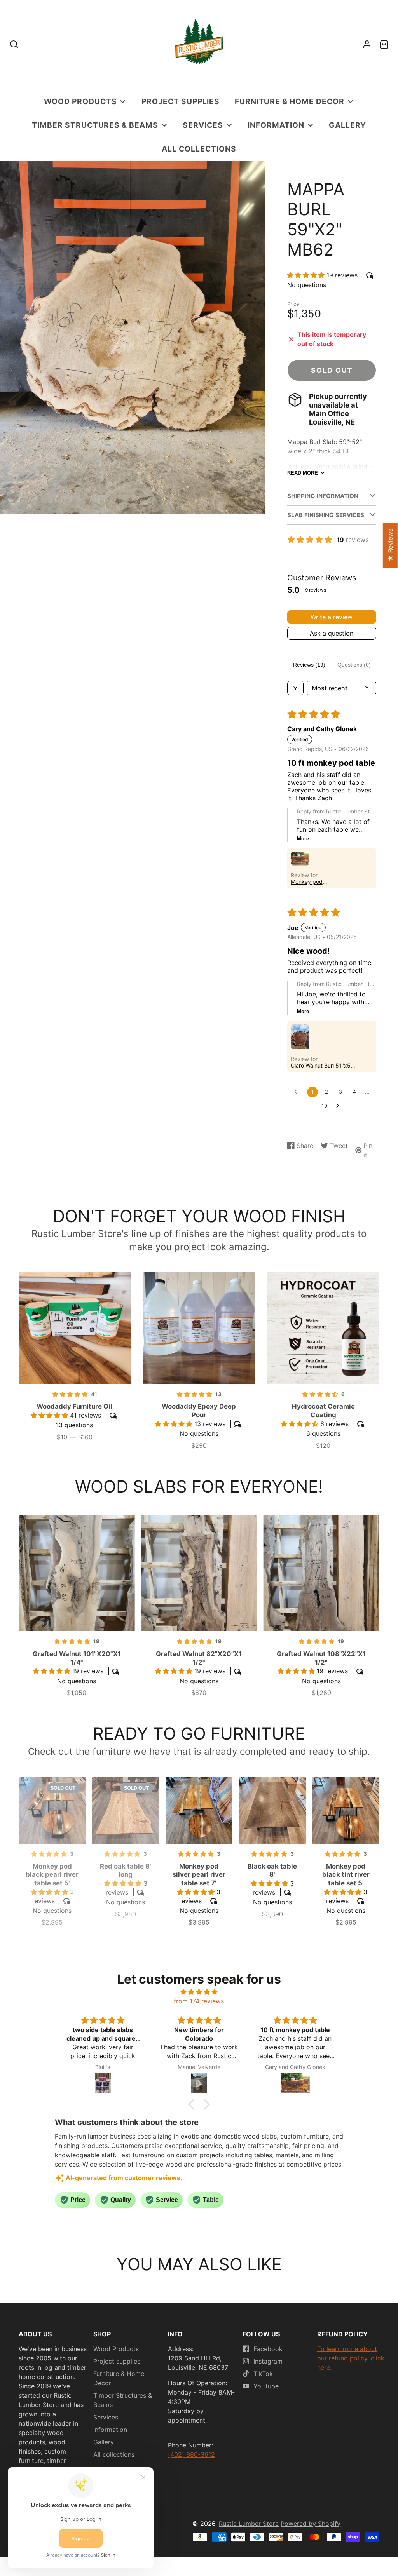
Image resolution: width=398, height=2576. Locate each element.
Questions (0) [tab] (354, 665)
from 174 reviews (199, 2001)
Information (276, 125)
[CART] (384, 44)
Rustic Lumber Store (249, 2524)
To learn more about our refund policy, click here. (351, 2358)
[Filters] (295, 688)
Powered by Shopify (311, 2524)
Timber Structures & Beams (95, 125)
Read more (303, 473)
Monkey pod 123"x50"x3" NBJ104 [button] (318, 882)
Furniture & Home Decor (290, 101)
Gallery (347, 125)
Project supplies (181, 101)
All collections (199, 149)
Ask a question (332, 633)
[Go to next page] (340, 1106)
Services (203, 125)
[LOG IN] (367, 44)
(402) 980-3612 (191, 2454)
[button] (307, 275)
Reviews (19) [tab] (309, 665)
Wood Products (80, 101)
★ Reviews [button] (390, 545)
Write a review (332, 617)
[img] (199, 1992)
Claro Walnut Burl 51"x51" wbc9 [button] (323, 1065)
